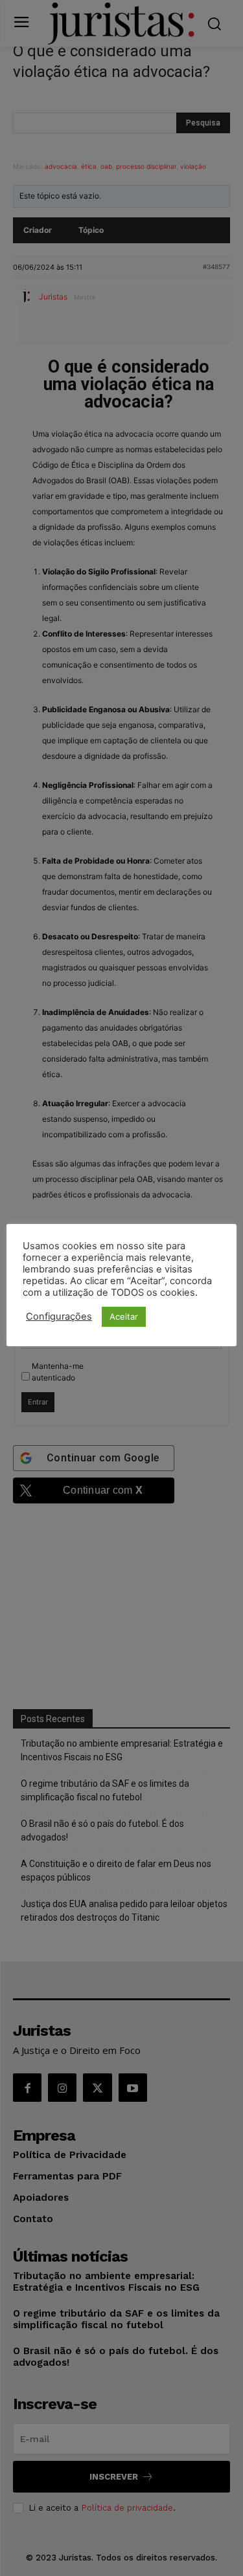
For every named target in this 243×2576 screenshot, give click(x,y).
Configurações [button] (59, 1316)
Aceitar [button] (124, 1316)
